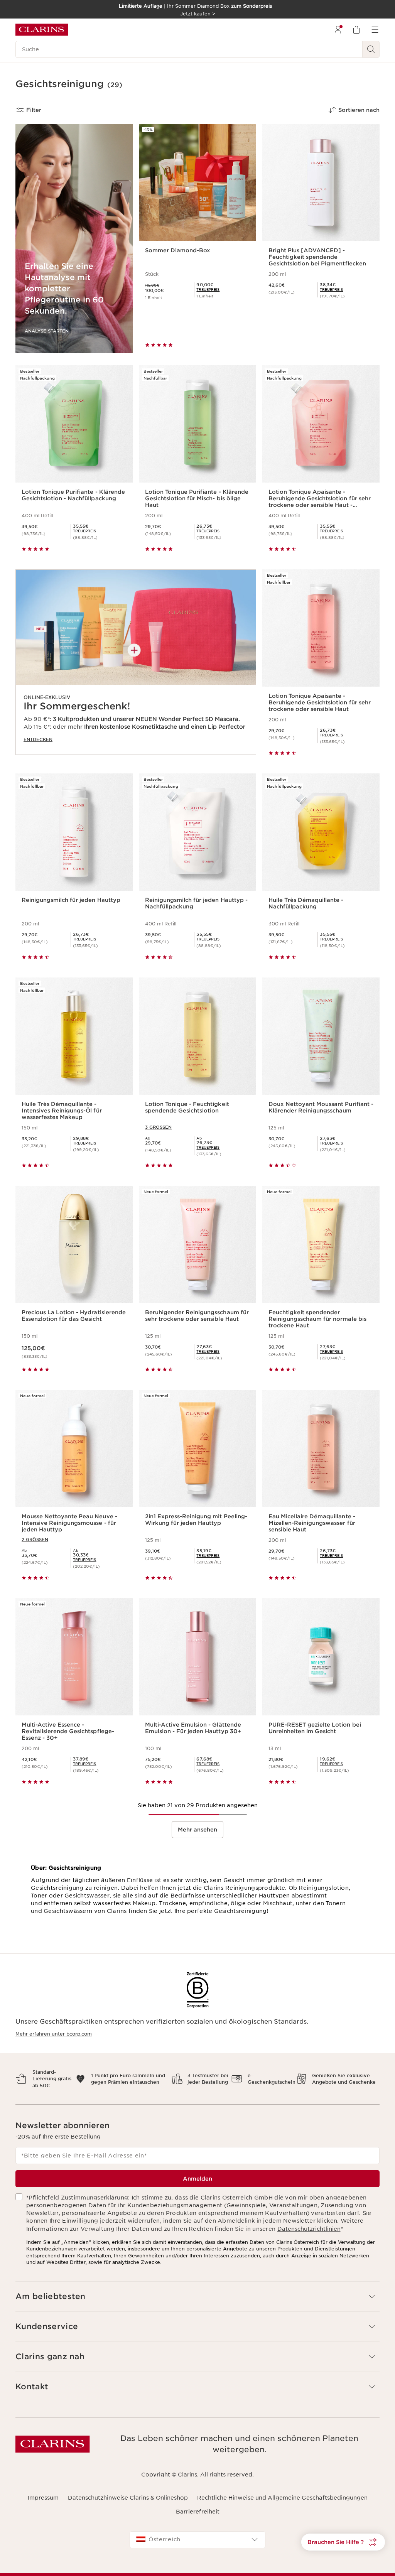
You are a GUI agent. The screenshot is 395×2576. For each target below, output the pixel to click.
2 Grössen (35, 1540)
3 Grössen (158, 1127)
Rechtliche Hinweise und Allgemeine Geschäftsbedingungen (282, 2498)
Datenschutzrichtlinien (309, 2229)
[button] (343, 2542)
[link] (208, 290)
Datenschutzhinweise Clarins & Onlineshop (128, 2498)
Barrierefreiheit (198, 2512)
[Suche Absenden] (371, 49)
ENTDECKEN (38, 739)
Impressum (43, 2498)
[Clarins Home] (42, 30)
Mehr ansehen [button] (197, 1830)
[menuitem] (338, 30)
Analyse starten (47, 331)
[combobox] (197, 2540)
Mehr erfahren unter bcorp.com (54, 2034)
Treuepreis (208, 290)
